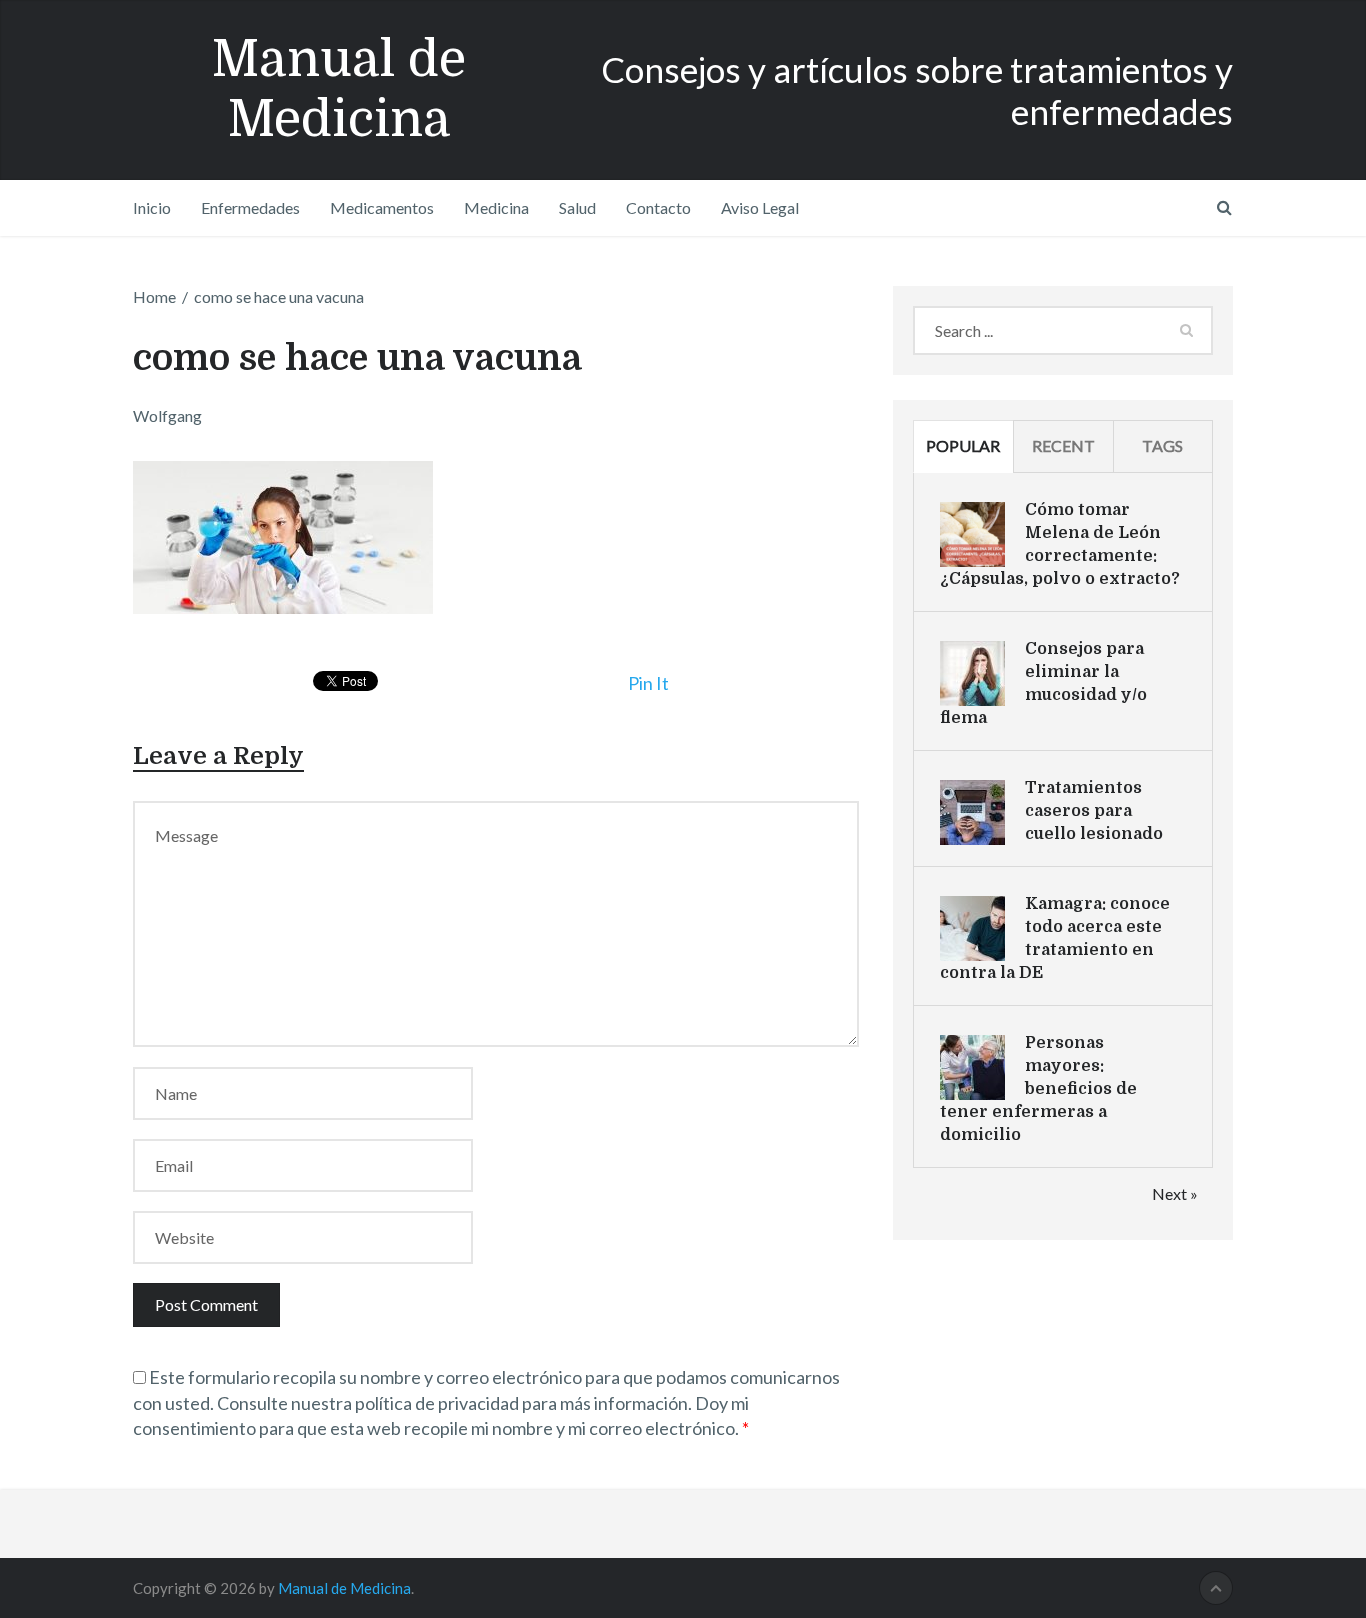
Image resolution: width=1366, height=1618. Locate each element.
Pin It (648, 683)
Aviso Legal (760, 207)
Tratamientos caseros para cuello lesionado (1094, 811)
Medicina (496, 207)
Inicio (152, 207)
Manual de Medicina (339, 89)
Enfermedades (250, 207)
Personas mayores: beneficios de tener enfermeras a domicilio (1038, 1089)
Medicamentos (382, 207)
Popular (963, 445)
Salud (577, 207)
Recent (1063, 445)
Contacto (658, 207)
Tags (1162, 445)
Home (154, 296)
